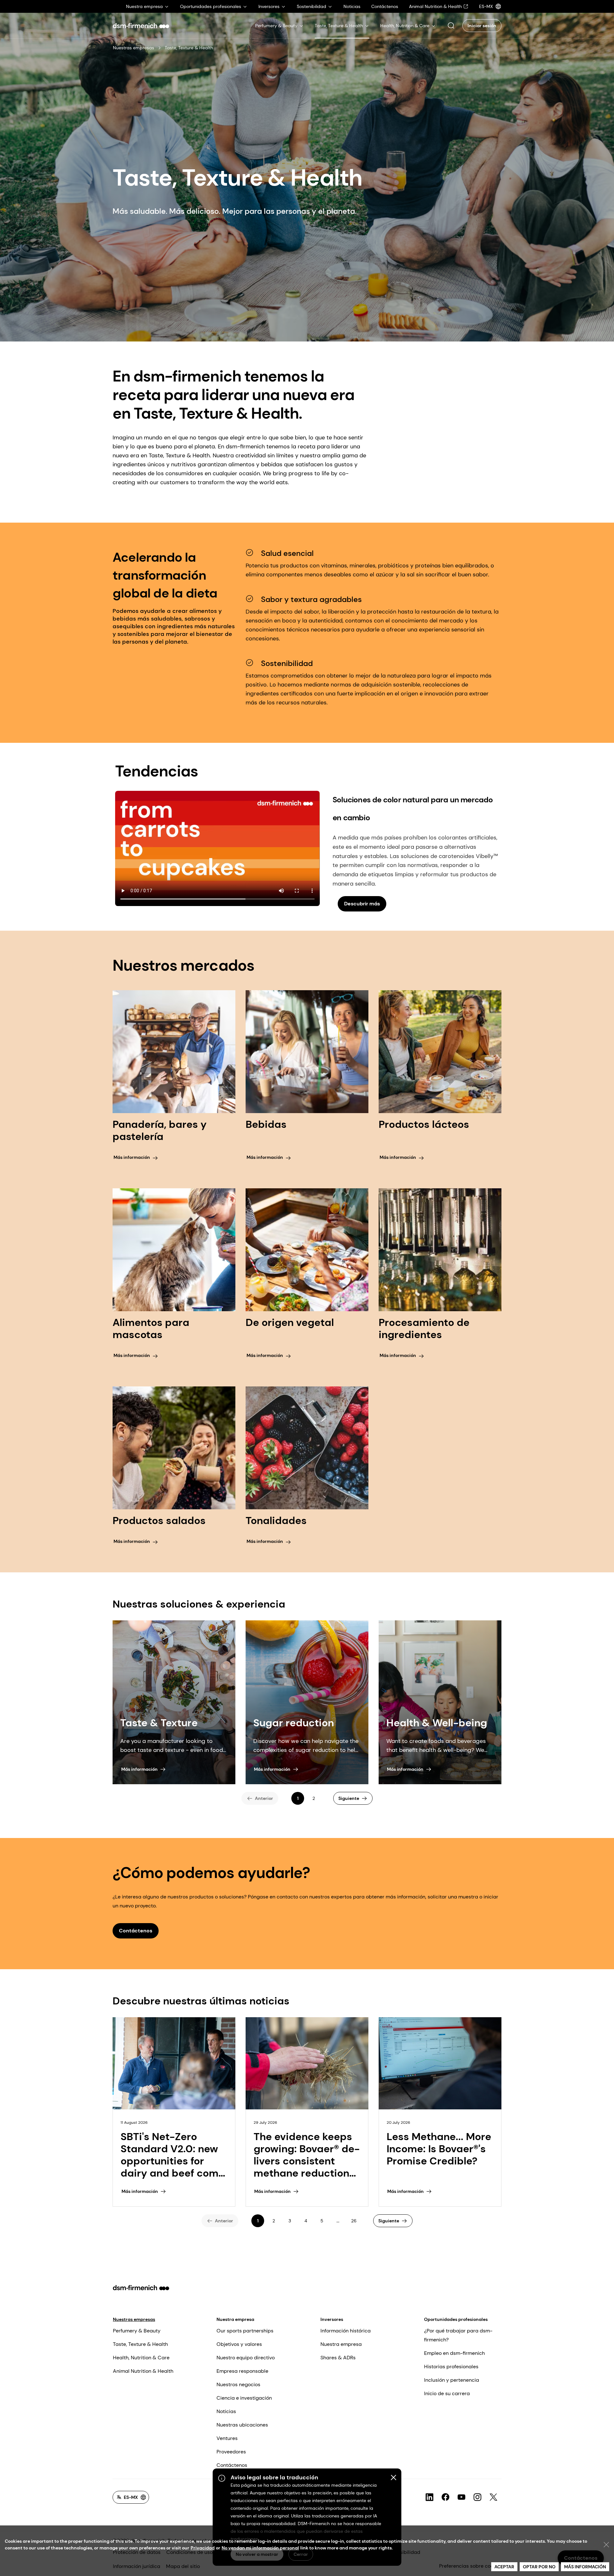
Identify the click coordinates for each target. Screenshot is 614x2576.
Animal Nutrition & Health (143, 2371)
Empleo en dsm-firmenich (454, 2353)
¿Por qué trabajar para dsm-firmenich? (458, 2335)
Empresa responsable (242, 2371)
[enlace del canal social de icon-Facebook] (445, 2497)
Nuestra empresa (235, 2319)
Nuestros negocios (238, 2384)
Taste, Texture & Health (140, 2344)
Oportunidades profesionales (456, 2319)
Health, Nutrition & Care (141, 2358)
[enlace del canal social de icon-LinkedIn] (429, 2497)
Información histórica (346, 2331)
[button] (451, 26)
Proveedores (231, 2452)
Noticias (226, 2411)
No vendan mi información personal (260, 2548)
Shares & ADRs (338, 2358)
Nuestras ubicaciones (242, 2425)
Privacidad (203, 2548)
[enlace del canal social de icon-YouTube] (461, 2497)
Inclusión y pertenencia (452, 2380)
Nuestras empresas (134, 48)
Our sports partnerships (245, 2331)
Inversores (332, 2319)
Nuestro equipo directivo (246, 2358)
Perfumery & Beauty (137, 2331)
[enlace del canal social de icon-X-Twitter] (493, 2497)
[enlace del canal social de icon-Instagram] (477, 2497)
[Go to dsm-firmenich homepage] (141, 26)
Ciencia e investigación (244, 2398)
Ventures (227, 2438)
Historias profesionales (451, 2367)
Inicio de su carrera (447, 2393)
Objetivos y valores (239, 2344)
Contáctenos (232, 2465)
